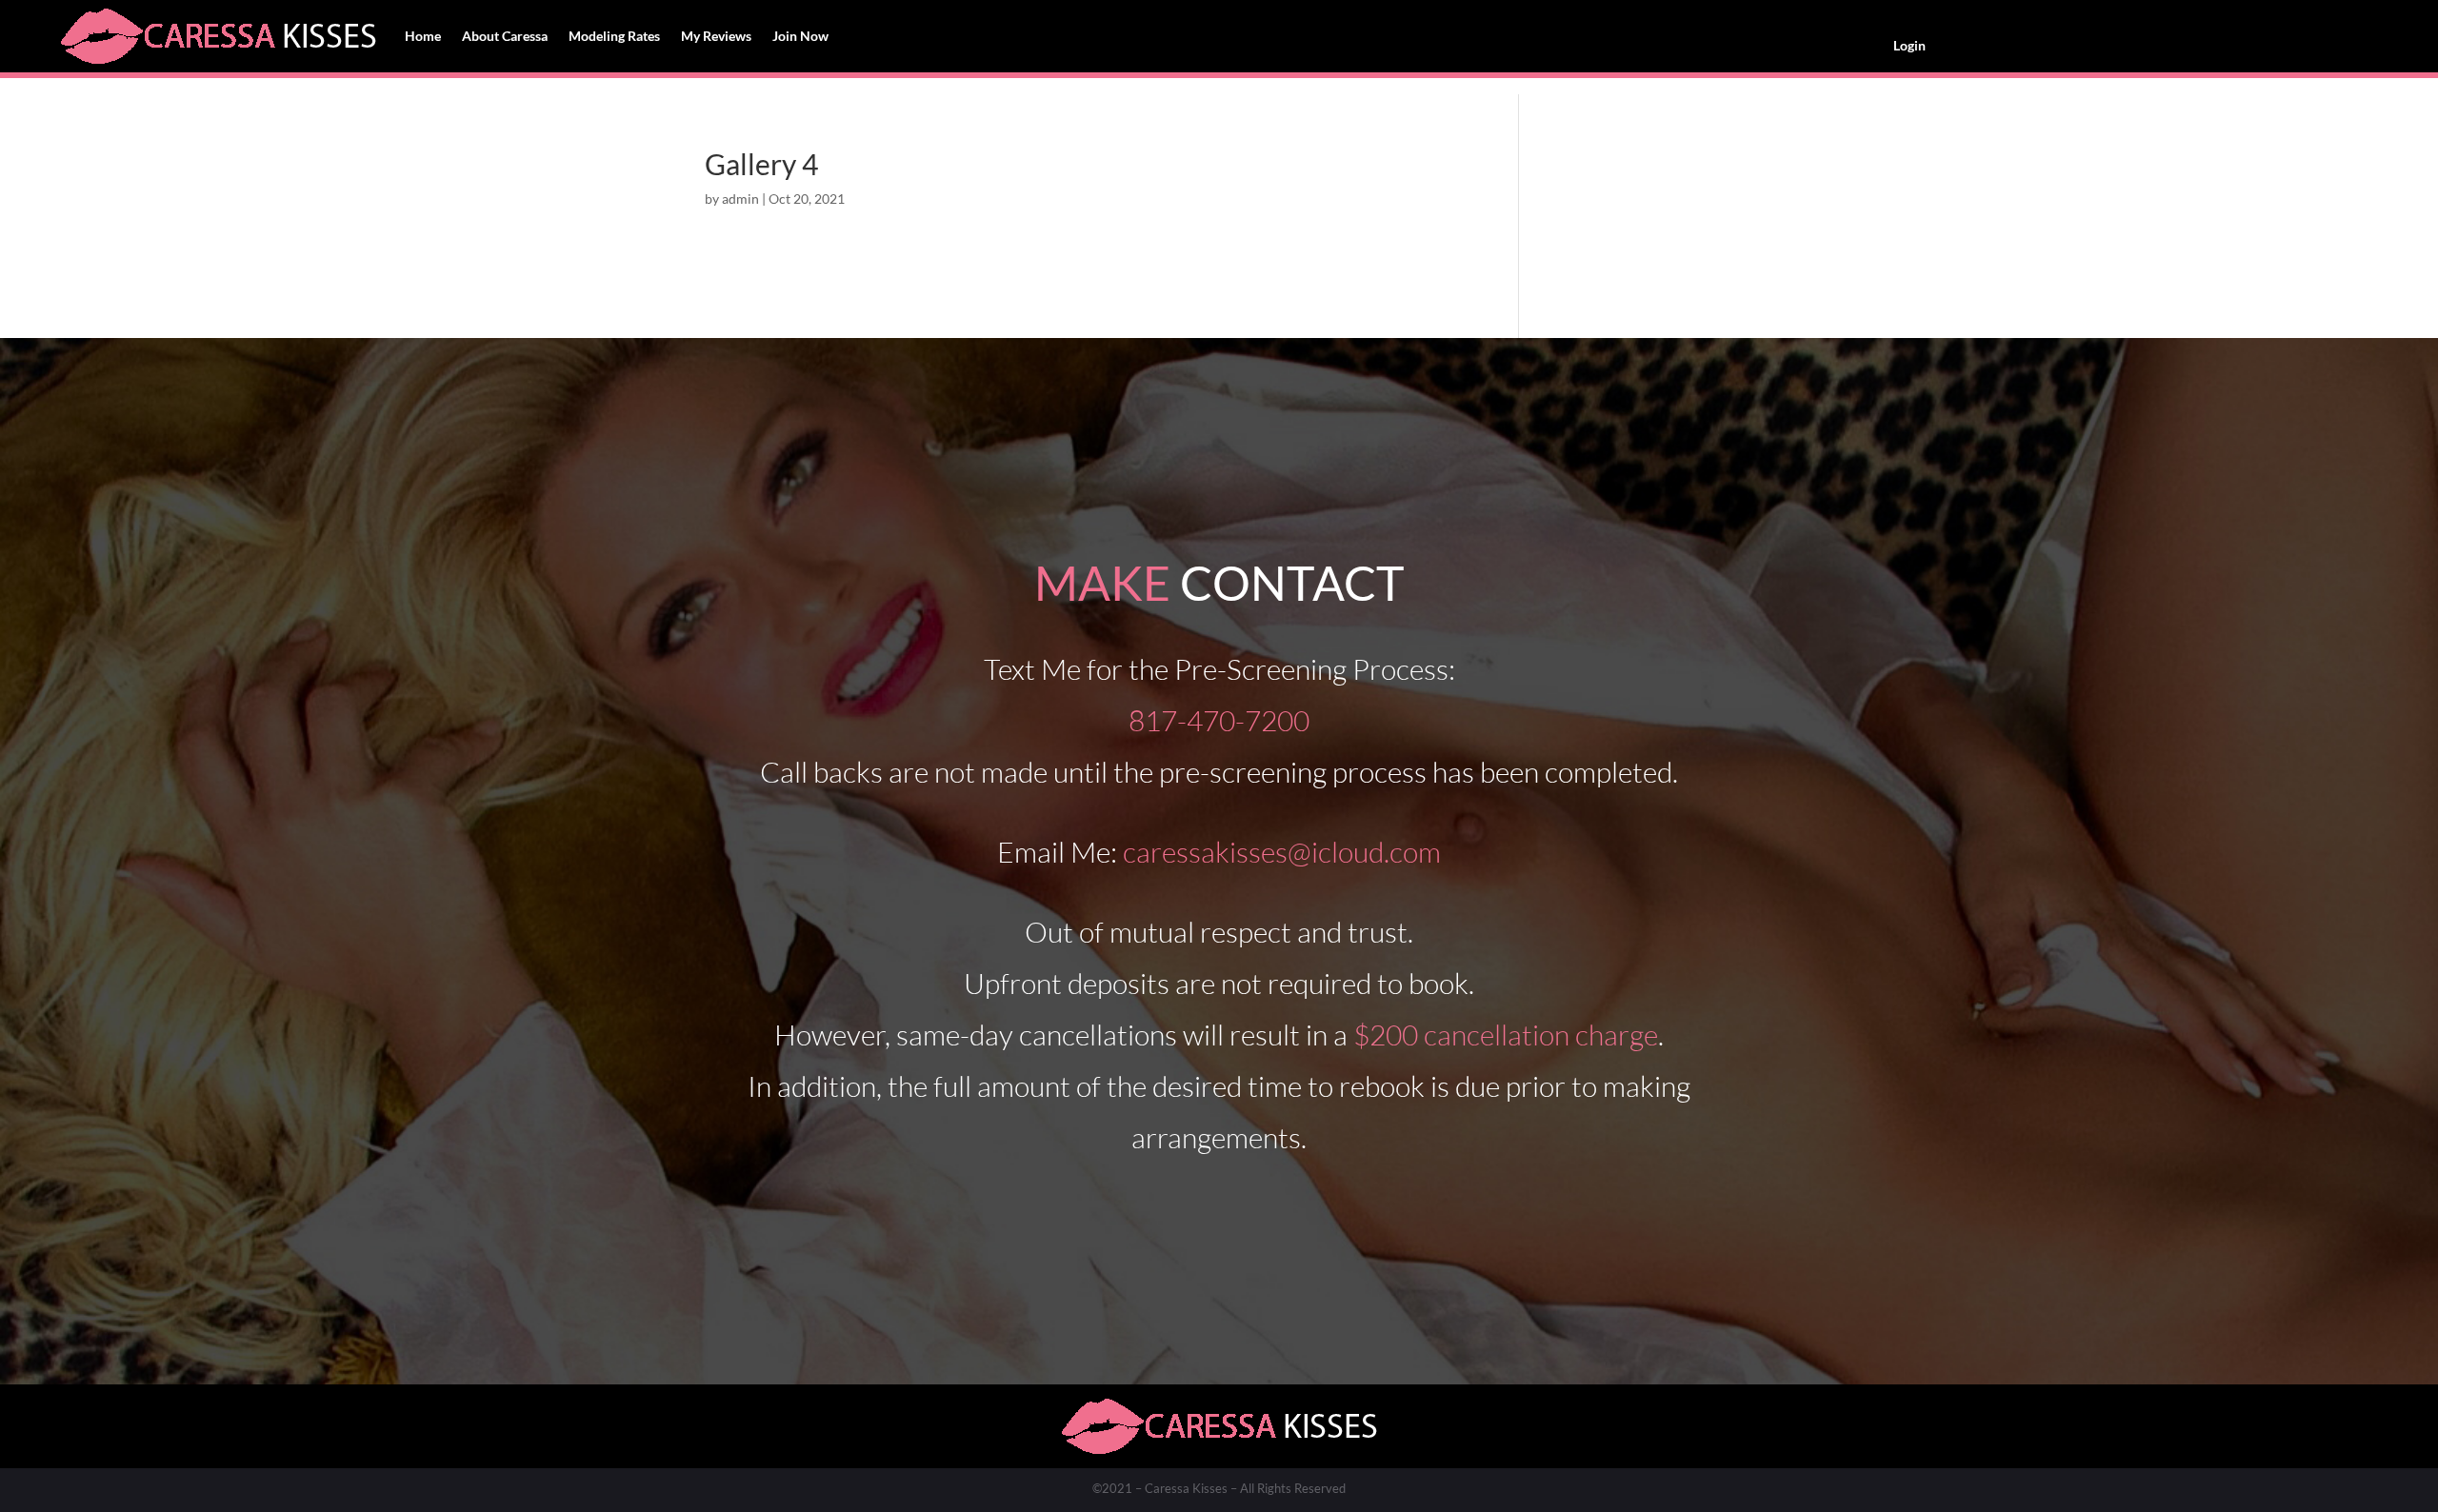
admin (740, 199)
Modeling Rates (614, 36)
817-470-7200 (1219, 720)
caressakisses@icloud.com (1282, 852)
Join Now (800, 36)
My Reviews (716, 36)
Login (1909, 45)
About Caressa (505, 36)
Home (423, 36)
